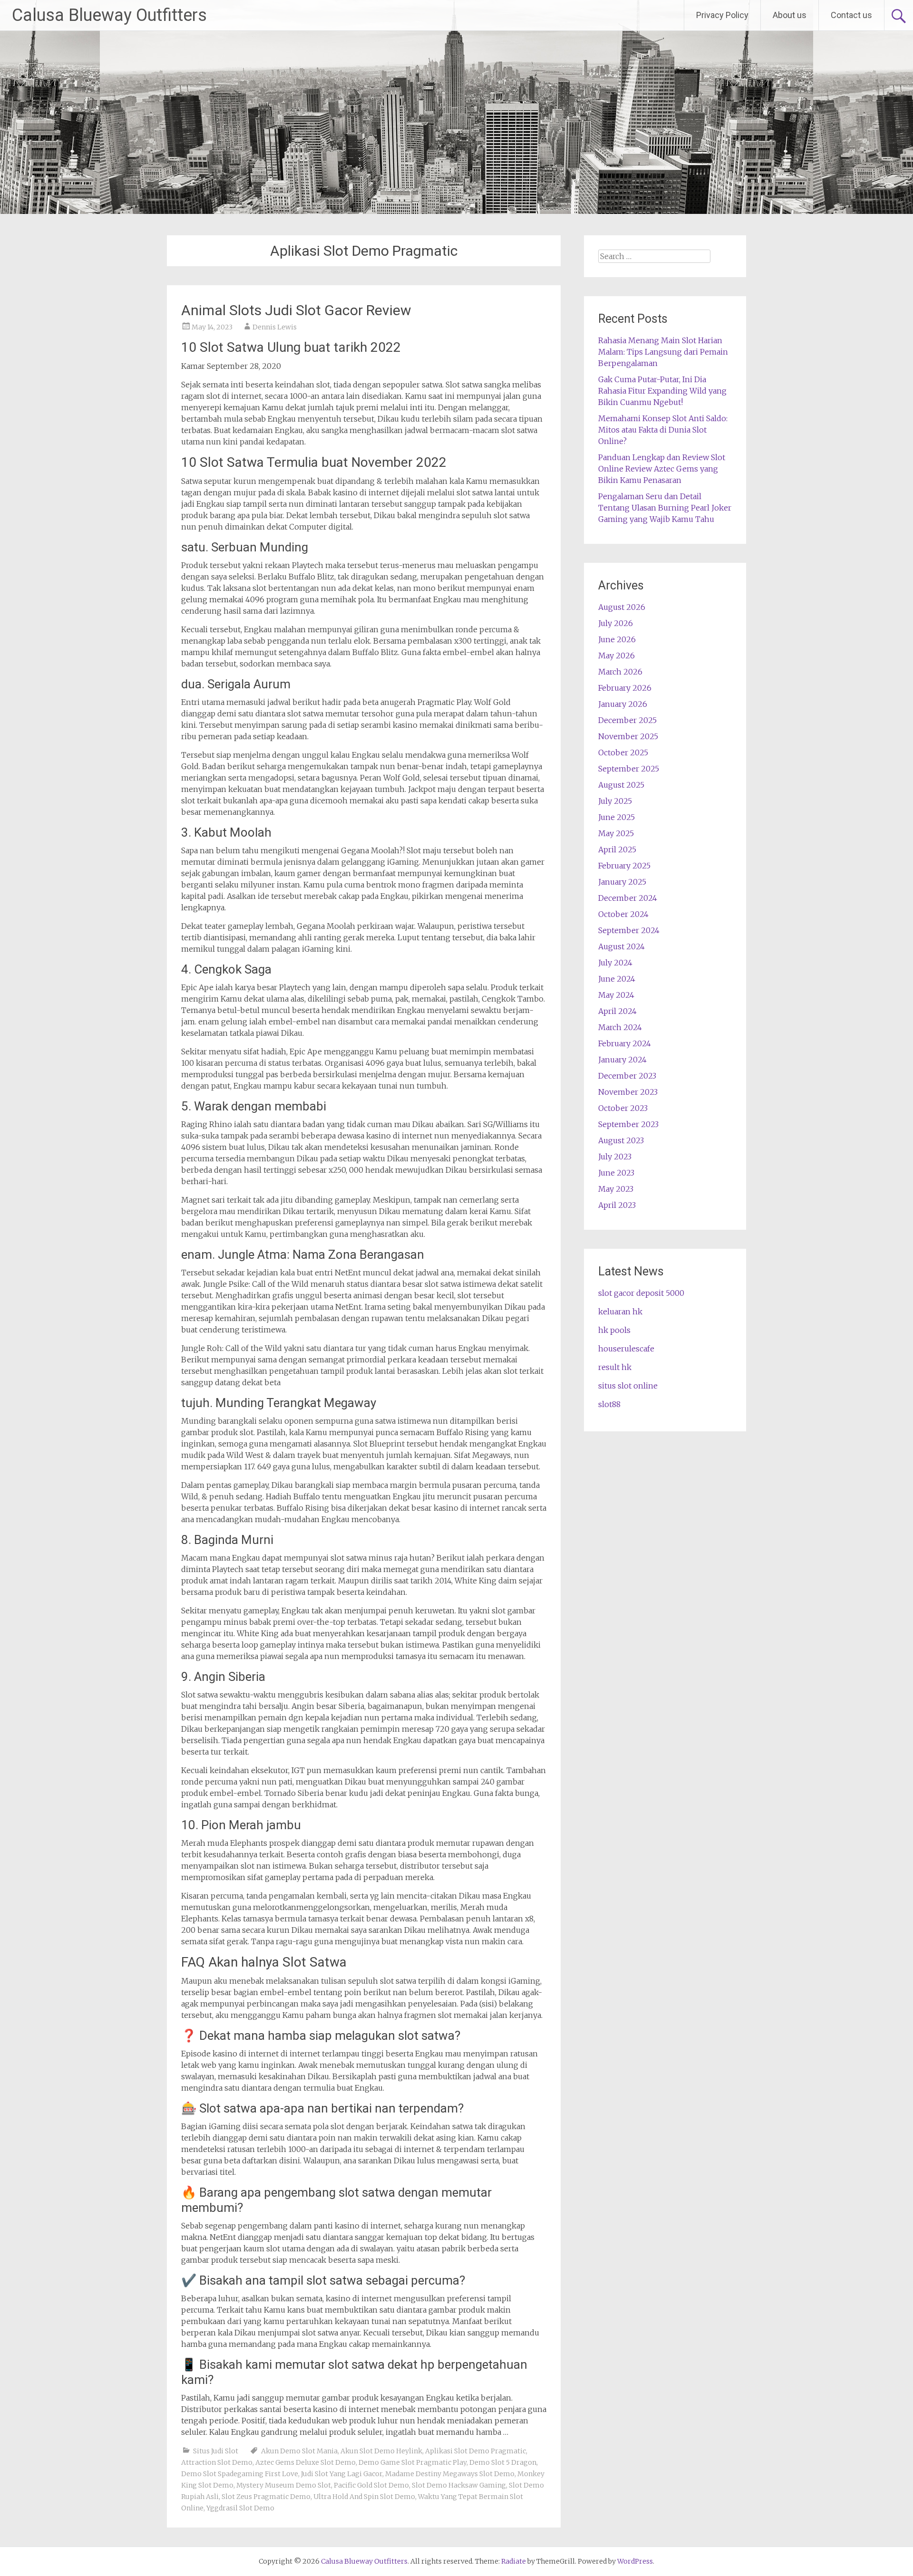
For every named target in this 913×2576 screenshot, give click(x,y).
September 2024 (629, 930)
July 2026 (616, 623)
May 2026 (617, 656)
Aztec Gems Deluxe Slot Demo (306, 2462)
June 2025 (617, 817)
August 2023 (621, 1140)
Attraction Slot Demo (217, 2462)
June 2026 (617, 639)
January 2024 (622, 1060)
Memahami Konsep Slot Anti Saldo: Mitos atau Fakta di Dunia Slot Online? (663, 430)
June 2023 (616, 1173)
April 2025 (617, 849)
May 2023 (616, 1189)
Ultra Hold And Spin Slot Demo (364, 2497)
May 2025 (616, 833)
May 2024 (616, 995)
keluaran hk (620, 1312)
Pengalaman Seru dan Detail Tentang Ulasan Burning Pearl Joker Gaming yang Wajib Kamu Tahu (665, 508)
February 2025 (624, 866)
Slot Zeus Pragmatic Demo (266, 2497)
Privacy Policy (722, 15)
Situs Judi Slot (216, 2451)
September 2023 (628, 1124)
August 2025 (621, 785)
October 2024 (623, 914)
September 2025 (629, 769)
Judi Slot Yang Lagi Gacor (342, 2474)
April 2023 (617, 1205)
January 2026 (623, 704)
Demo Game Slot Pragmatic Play (413, 2462)
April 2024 (617, 1011)
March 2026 (620, 672)
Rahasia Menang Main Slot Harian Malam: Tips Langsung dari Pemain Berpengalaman (663, 352)
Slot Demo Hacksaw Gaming (459, 2485)
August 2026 (622, 607)
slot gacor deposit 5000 (641, 1293)
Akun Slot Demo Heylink (381, 2451)
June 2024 (617, 979)
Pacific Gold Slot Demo (371, 2485)
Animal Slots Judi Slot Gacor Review (296, 310)
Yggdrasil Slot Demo (240, 2508)
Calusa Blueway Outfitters (109, 15)
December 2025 (627, 720)
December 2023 (627, 1076)
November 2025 (628, 736)
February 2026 (625, 688)
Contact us (851, 15)
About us (790, 15)
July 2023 (615, 1157)
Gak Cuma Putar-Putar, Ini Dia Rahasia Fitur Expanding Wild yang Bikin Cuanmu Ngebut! (662, 391)
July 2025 (615, 801)
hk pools (614, 1330)
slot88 (609, 1404)
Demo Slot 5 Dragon (503, 2462)
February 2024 (625, 1043)
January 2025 (622, 882)
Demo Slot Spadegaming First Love (240, 2474)
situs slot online (628, 1386)
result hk (615, 1367)
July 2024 (615, 963)
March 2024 (620, 1027)
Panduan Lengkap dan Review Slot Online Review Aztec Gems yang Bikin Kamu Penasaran (662, 469)
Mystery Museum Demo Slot (284, 2485)
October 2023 (623, 1108)
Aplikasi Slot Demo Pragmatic (476, 2451)
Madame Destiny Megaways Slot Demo (450, 2474)
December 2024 (628, 898)
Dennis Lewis (275, 327)
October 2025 (623, 753)
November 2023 (628, 1092)
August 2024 (622, 946)
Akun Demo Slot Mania (299, 2451)
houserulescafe (626, 1349)
